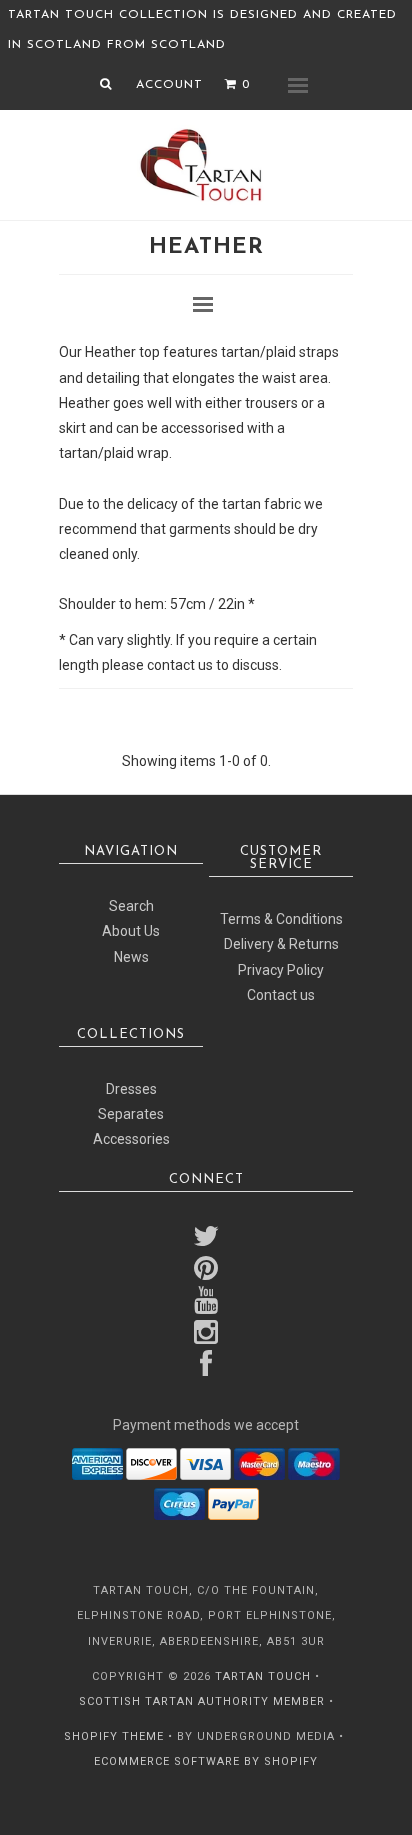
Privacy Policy (281, 970)
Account (169, 85)
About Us (131, 931)
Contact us (281, 995)
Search (131, 906)
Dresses (131, 1089)
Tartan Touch (263, 1676)
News (131, 957)
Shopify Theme (114, 1736)
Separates (131, 1114)
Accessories (131, 1139)
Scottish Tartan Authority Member (202, 1701)
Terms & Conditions (281, 919)
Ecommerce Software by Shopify (206, 1761)
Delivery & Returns (281, 944)
